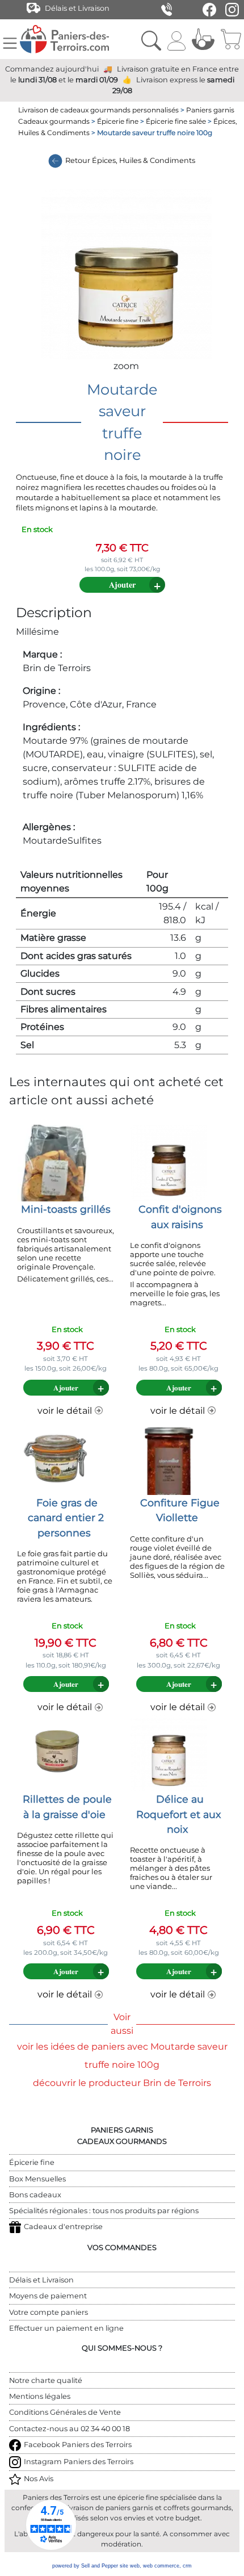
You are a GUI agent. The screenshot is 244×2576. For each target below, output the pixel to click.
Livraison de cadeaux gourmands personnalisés (98, 110)
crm (187, 2566)
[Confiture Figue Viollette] (169, 1456)
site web (130, 2566)
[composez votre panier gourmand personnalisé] (203, 39)
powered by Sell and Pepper (85, 2566)
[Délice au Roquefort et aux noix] (169, 1752)
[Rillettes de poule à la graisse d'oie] (56, 1752)
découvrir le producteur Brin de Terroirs (122, 2083)
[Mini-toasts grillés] (56, 1163)
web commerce (161, 2566)
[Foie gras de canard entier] (56, 1456)
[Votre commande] (231, 39)
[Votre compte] (176, 39)
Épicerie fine (118, 121)
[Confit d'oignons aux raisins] (169, 1163)
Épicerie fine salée (176, 121)
